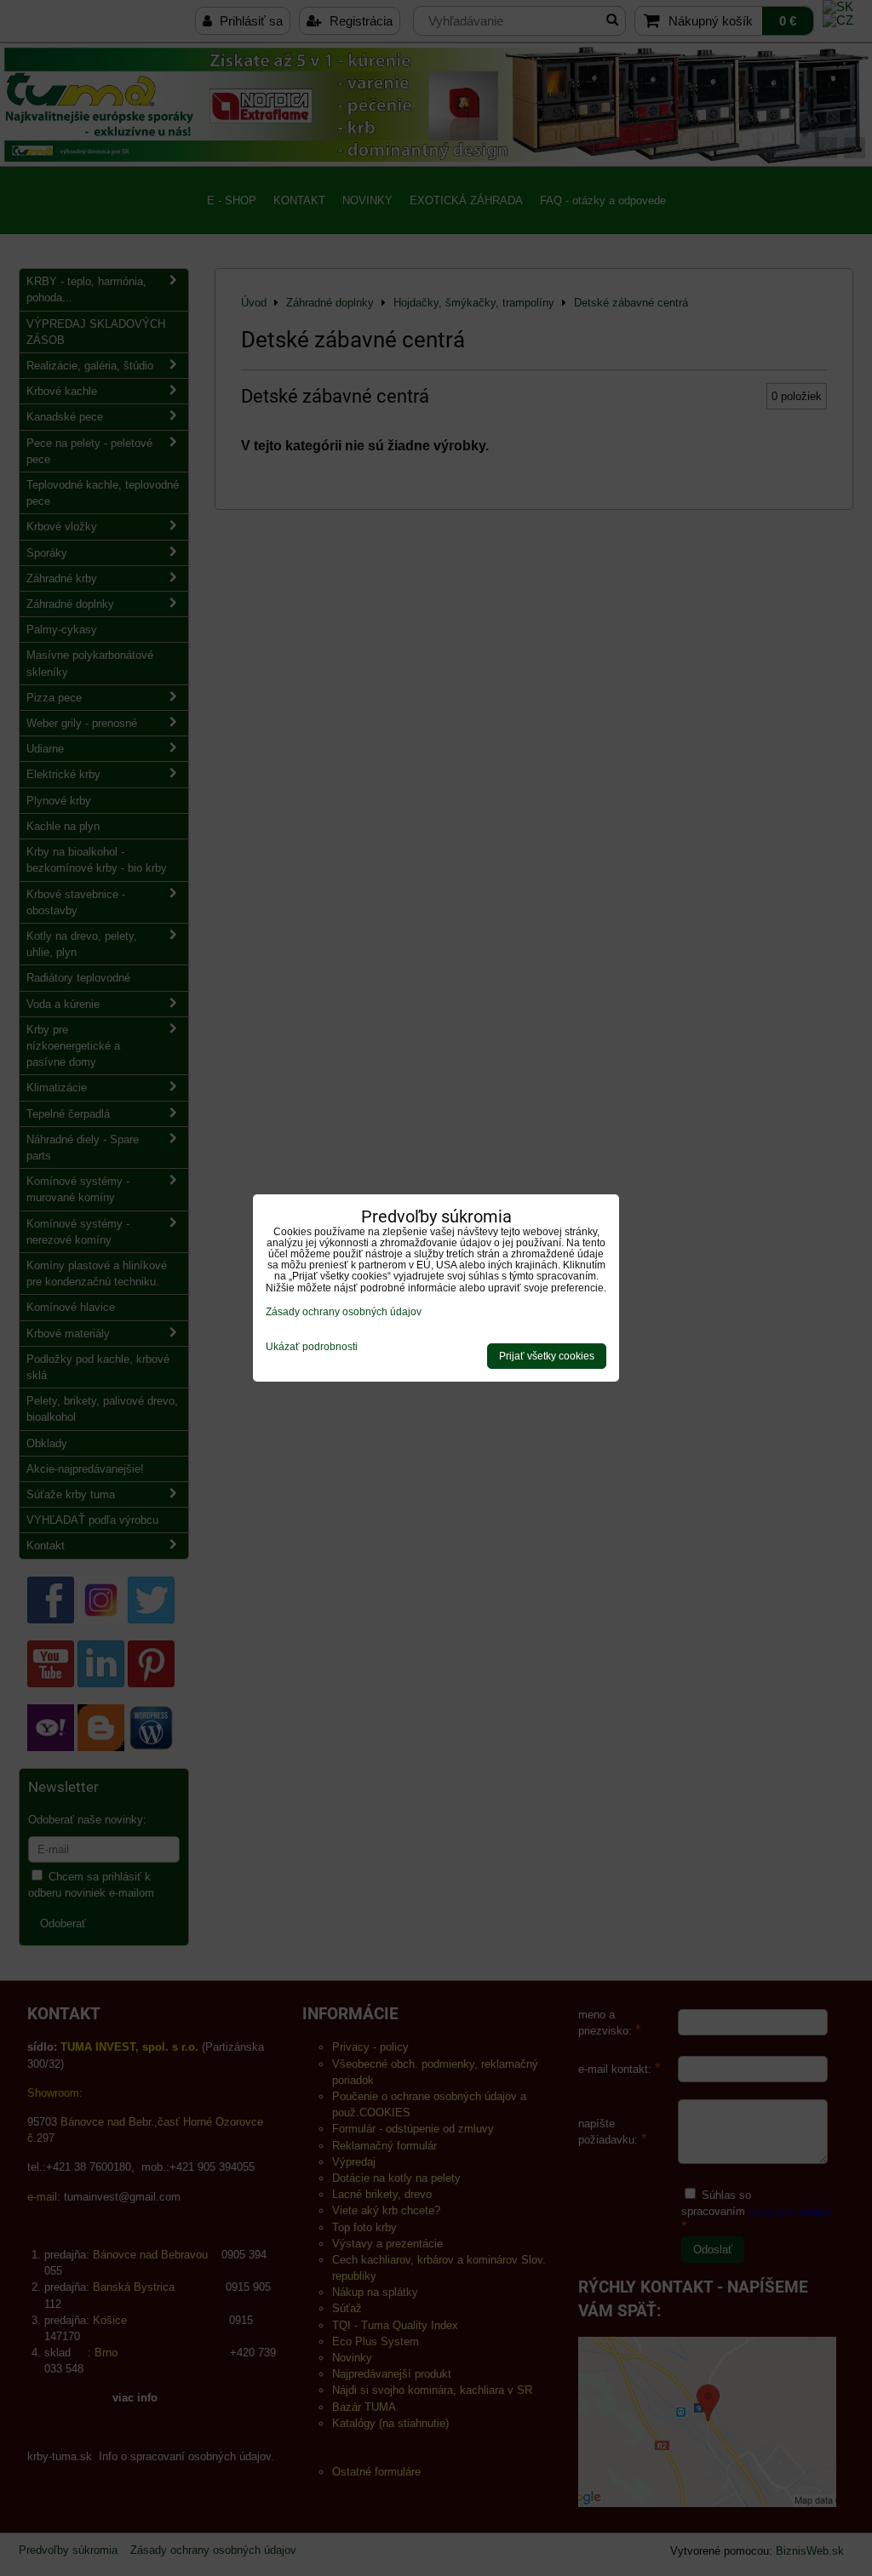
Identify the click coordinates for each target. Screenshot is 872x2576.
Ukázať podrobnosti (312, 1347)
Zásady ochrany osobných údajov (344, 1312)
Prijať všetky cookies (547, 1356)
